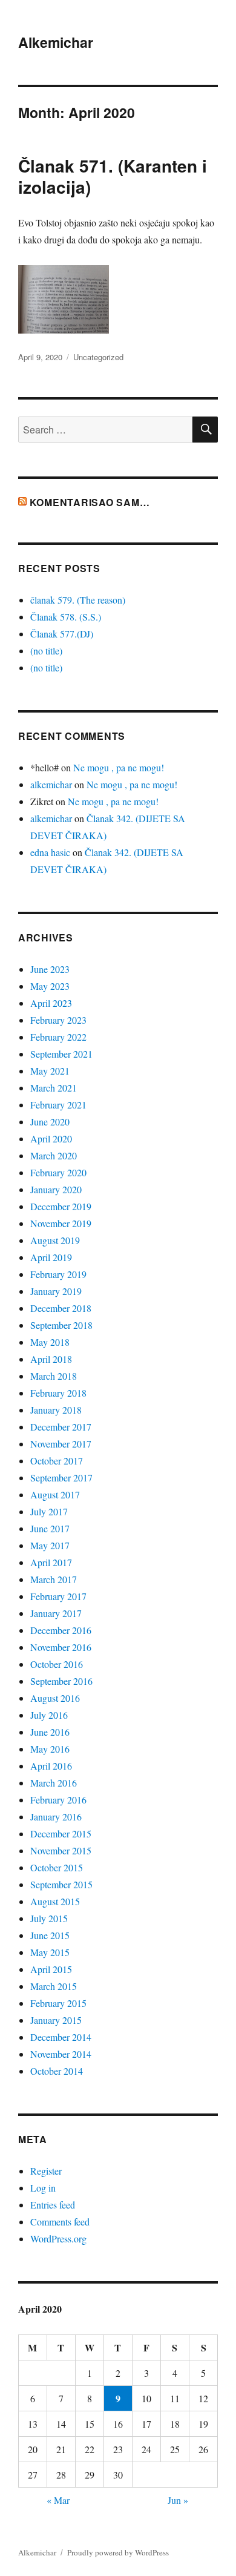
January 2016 (56, 1817)
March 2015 (54, 1986)
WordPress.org (58, 2238)
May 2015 (50, 1952)
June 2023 (50, 969)
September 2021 (61, 1054)
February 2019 (58, 1274)
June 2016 (50, 1732)
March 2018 (54, 1376)
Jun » (178, 2500)
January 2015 (56, 2020)
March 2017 (54, 1579)
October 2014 (57, 2071)
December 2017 (61, 1427)
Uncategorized (98, 357)
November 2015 (61, 1850)
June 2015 (50, 1935)
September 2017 (61, 1477)
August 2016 (55, 1698)
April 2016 (51, 1766)
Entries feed (53, 2205)
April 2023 (51, 1003)
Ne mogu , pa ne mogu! (119, 767)
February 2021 (58, 1105)
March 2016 (54, 1783)
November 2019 (61, 1223)
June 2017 (50, 1528)
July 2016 (49, 1715)
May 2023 (50, 986)
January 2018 (56, 1410)
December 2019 (61, 1206)
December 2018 (61, 1308)
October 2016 (57, 1664)
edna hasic (50, 852)
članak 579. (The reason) (78, 600)
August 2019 (55, 1240)
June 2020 (50, 1122)
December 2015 (61, 1833)
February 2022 (58, 1037)
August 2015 (55, 1901)
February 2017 (58, 1596)
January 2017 (56, 1613)
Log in (43, 2188)
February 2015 (58, 2003)
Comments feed (60, 2222)
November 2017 (61, 1444)
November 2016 (61, 1647)
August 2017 (55, 1494)
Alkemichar (56, 42)
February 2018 (58, 1393)
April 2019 (51, 1257)
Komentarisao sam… (90, 502)
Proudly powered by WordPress (118, 2552)
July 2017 (49, 1511)
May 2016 (50, 1749)
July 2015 (49, 1918)
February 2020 (58, 1172)
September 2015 (61, 1884)
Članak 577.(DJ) (62, 634)
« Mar (58, 2500)
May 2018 (50, 1342)
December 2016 (61, 1630)
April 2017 (51, 1562)
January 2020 (56, 1189)
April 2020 (51, 1138)
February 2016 (58, 1800)
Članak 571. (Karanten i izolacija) (113, 176)
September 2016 (61, 1681)
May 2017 (50, 1545)
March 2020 (54, 1155)
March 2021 (54, 1088)
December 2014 (61, 2037)
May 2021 (50, 1071)
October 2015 (57, 1867)
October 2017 (57, 1461)
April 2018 (51, 1359)
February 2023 (58, 1020)
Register (46, 2171)
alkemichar (51, 784)
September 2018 (61, 1325)
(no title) (46, 651)
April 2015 (51, 1969)
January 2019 (56, 1291)
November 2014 (61, 2054)
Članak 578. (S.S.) (66, 617)
